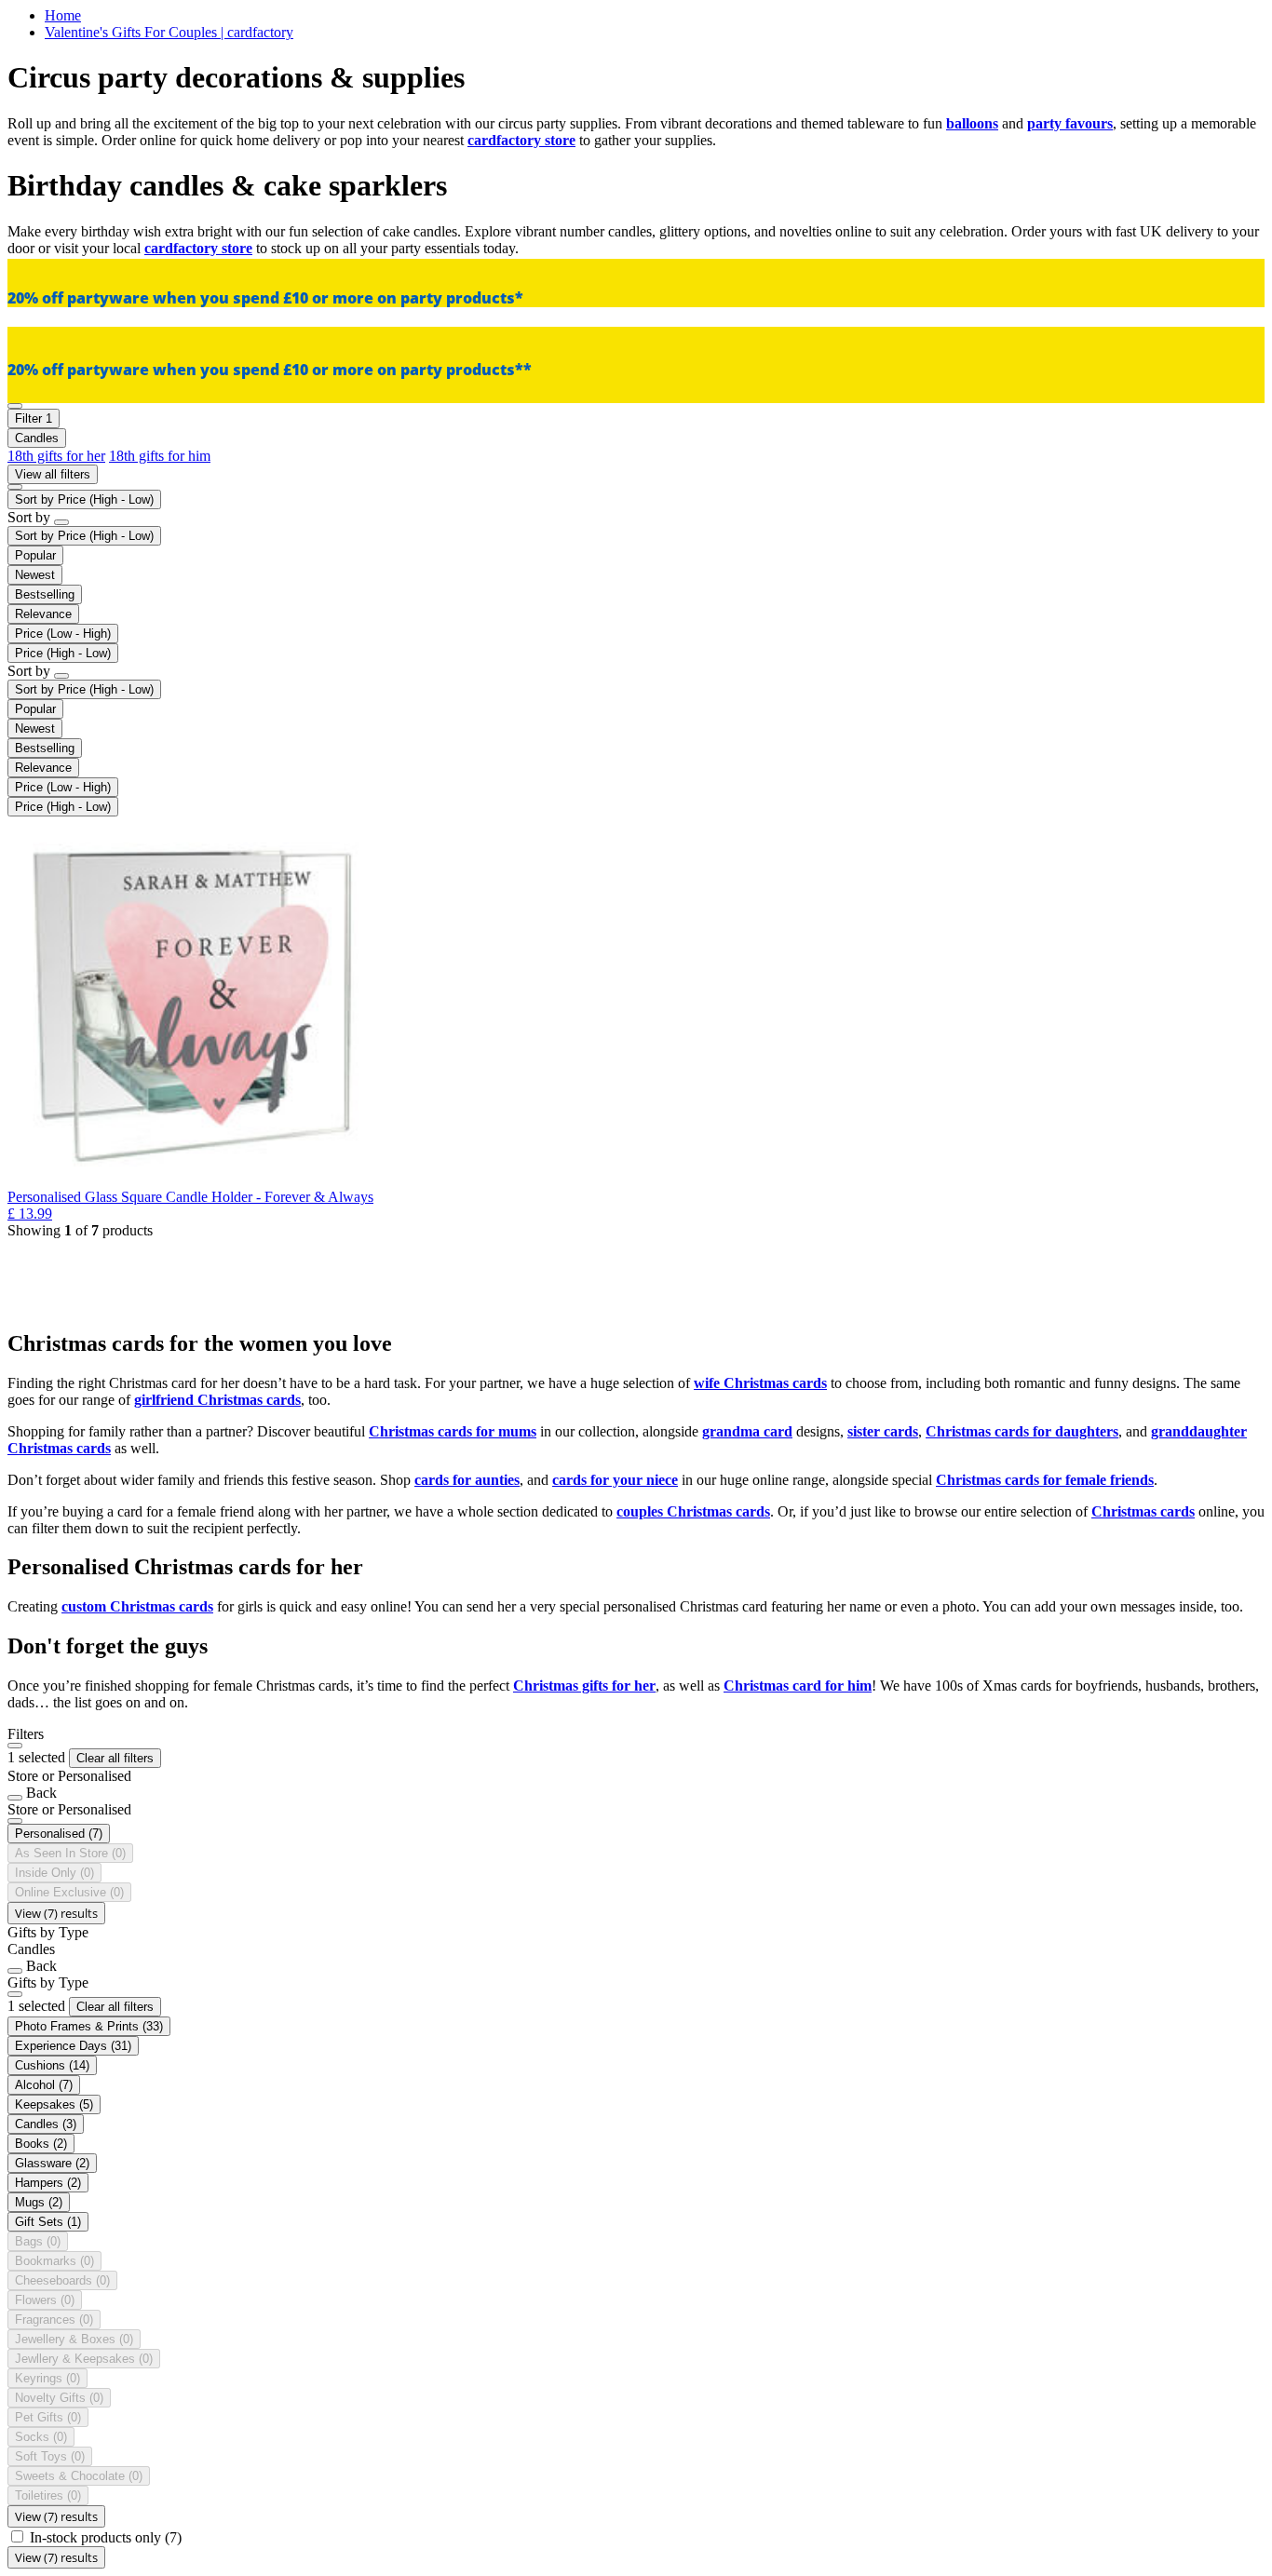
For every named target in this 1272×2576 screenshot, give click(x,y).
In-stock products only (106, 2537)
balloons (972, 123)
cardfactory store (521, 140)
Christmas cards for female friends (1045, 1480)
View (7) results (56, 1913)
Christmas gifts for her (584, 1686)
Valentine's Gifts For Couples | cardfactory (169, 32)
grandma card (747, 1431)
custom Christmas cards (137, 1606)
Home (63, 15)
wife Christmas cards (760, 1383)
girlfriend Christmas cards (217, 1400)
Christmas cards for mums (453, 1431)
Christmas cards (1143, 1511)
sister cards (883, 1431)
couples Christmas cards (693, 1511)
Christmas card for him (798, 1686)
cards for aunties (467, 1480)
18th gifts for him (160, 456)
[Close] (15, 1746)
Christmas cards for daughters (1022, 1431)
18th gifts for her (56, 456)
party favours (1070, 123)
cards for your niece (615, 1480)
